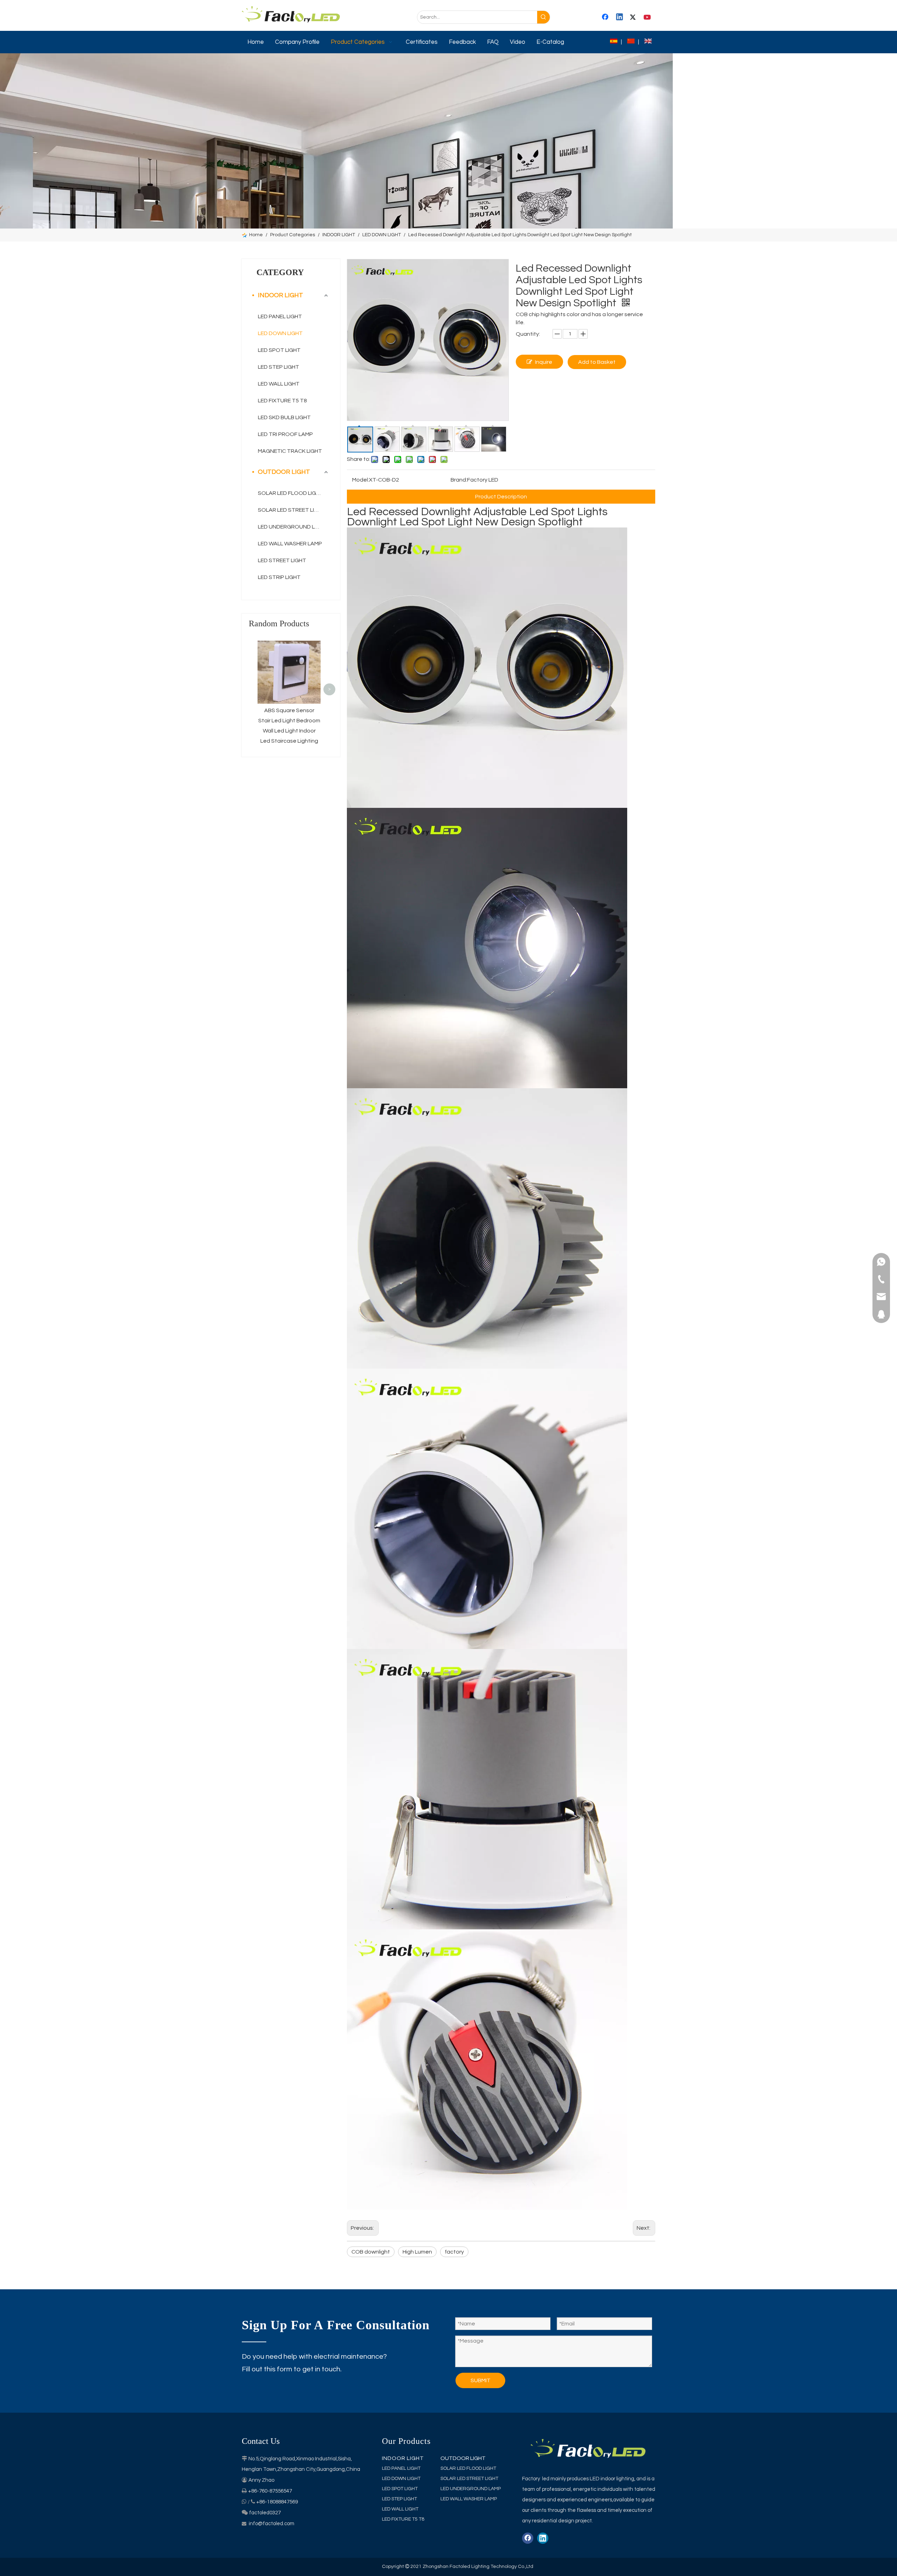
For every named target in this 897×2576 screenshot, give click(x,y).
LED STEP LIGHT (279, 367)
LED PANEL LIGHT (280, 316)
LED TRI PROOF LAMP (285, 434)
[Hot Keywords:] (543, 17)
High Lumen (417, 2252)
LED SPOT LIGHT (279, 350)
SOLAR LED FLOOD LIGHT (291, 493)
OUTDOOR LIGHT (284, 472)
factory (454, 2252)
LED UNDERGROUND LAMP (292, 527)
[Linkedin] (620, 18)
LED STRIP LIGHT (279, 577)
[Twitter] (634, 18)
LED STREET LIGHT (282, 560)
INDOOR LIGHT (280, 295)
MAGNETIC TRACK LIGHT (290, 451)
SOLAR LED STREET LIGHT (292, 510)
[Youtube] (648, 18)
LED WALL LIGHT (279, 384)
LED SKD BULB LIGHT (284, 417)
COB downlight (371, 2252)
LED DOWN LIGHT (280, 333)
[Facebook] (606, 18)
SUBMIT (481, 2380)
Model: (361, 480)
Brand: (459, 480)
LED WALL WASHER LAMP (290, 544)
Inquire (544, 362)
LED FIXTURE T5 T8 (282, 401)
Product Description (501, 497)
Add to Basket (597, 362)
